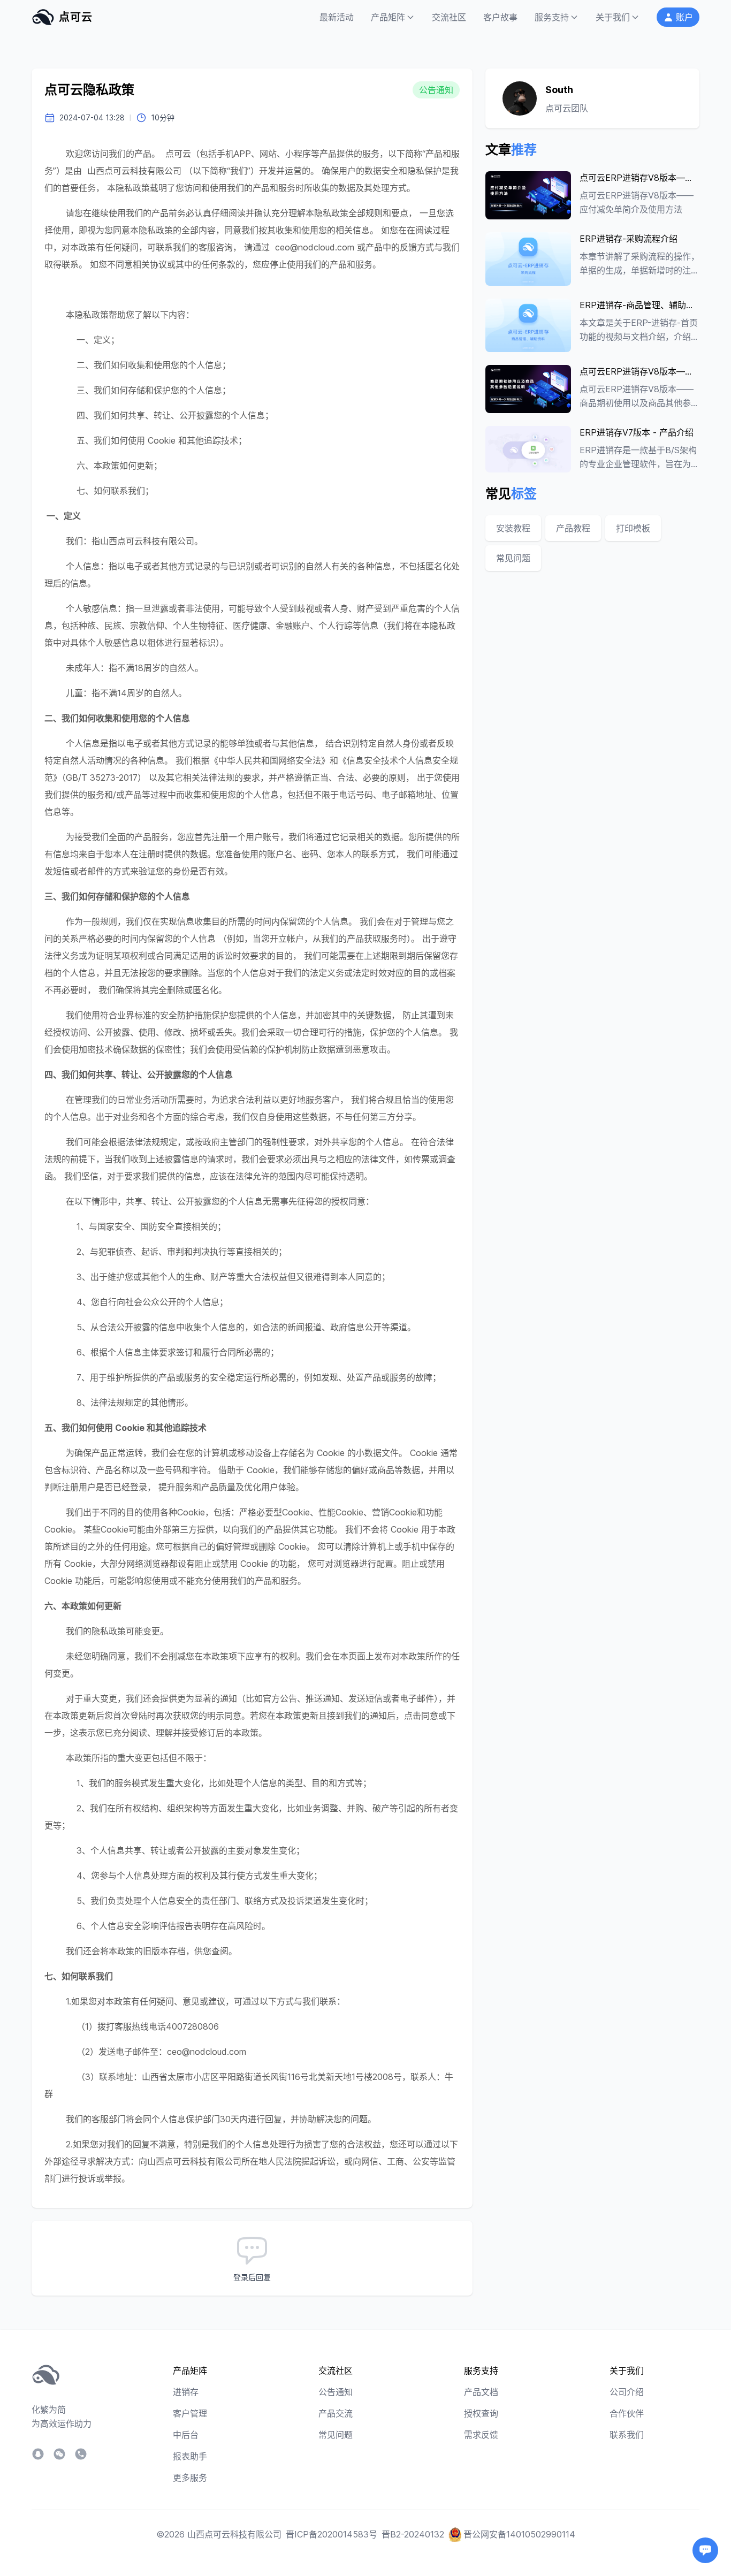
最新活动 (337, 17)
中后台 (186, 2435)
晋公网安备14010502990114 (519, 2534)
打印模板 (633, 528)
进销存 (186, 2392)
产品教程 (573, 528)
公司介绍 (627, 2392)
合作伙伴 (627, 2413)
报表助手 (190, 2456)
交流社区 (449, 17)
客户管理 (190, 2413)
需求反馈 (481, 2435)
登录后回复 (252, 2277)
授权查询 (481, 2413)
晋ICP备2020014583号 (332, 2534)
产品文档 (481, 2392)
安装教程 (513, 528)
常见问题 (513, 558)
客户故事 (500, 17)
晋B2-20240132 (413, 2534)
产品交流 (336, 2413)
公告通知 (336, 2392)
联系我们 (627, 2435)
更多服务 (190, 2478)
